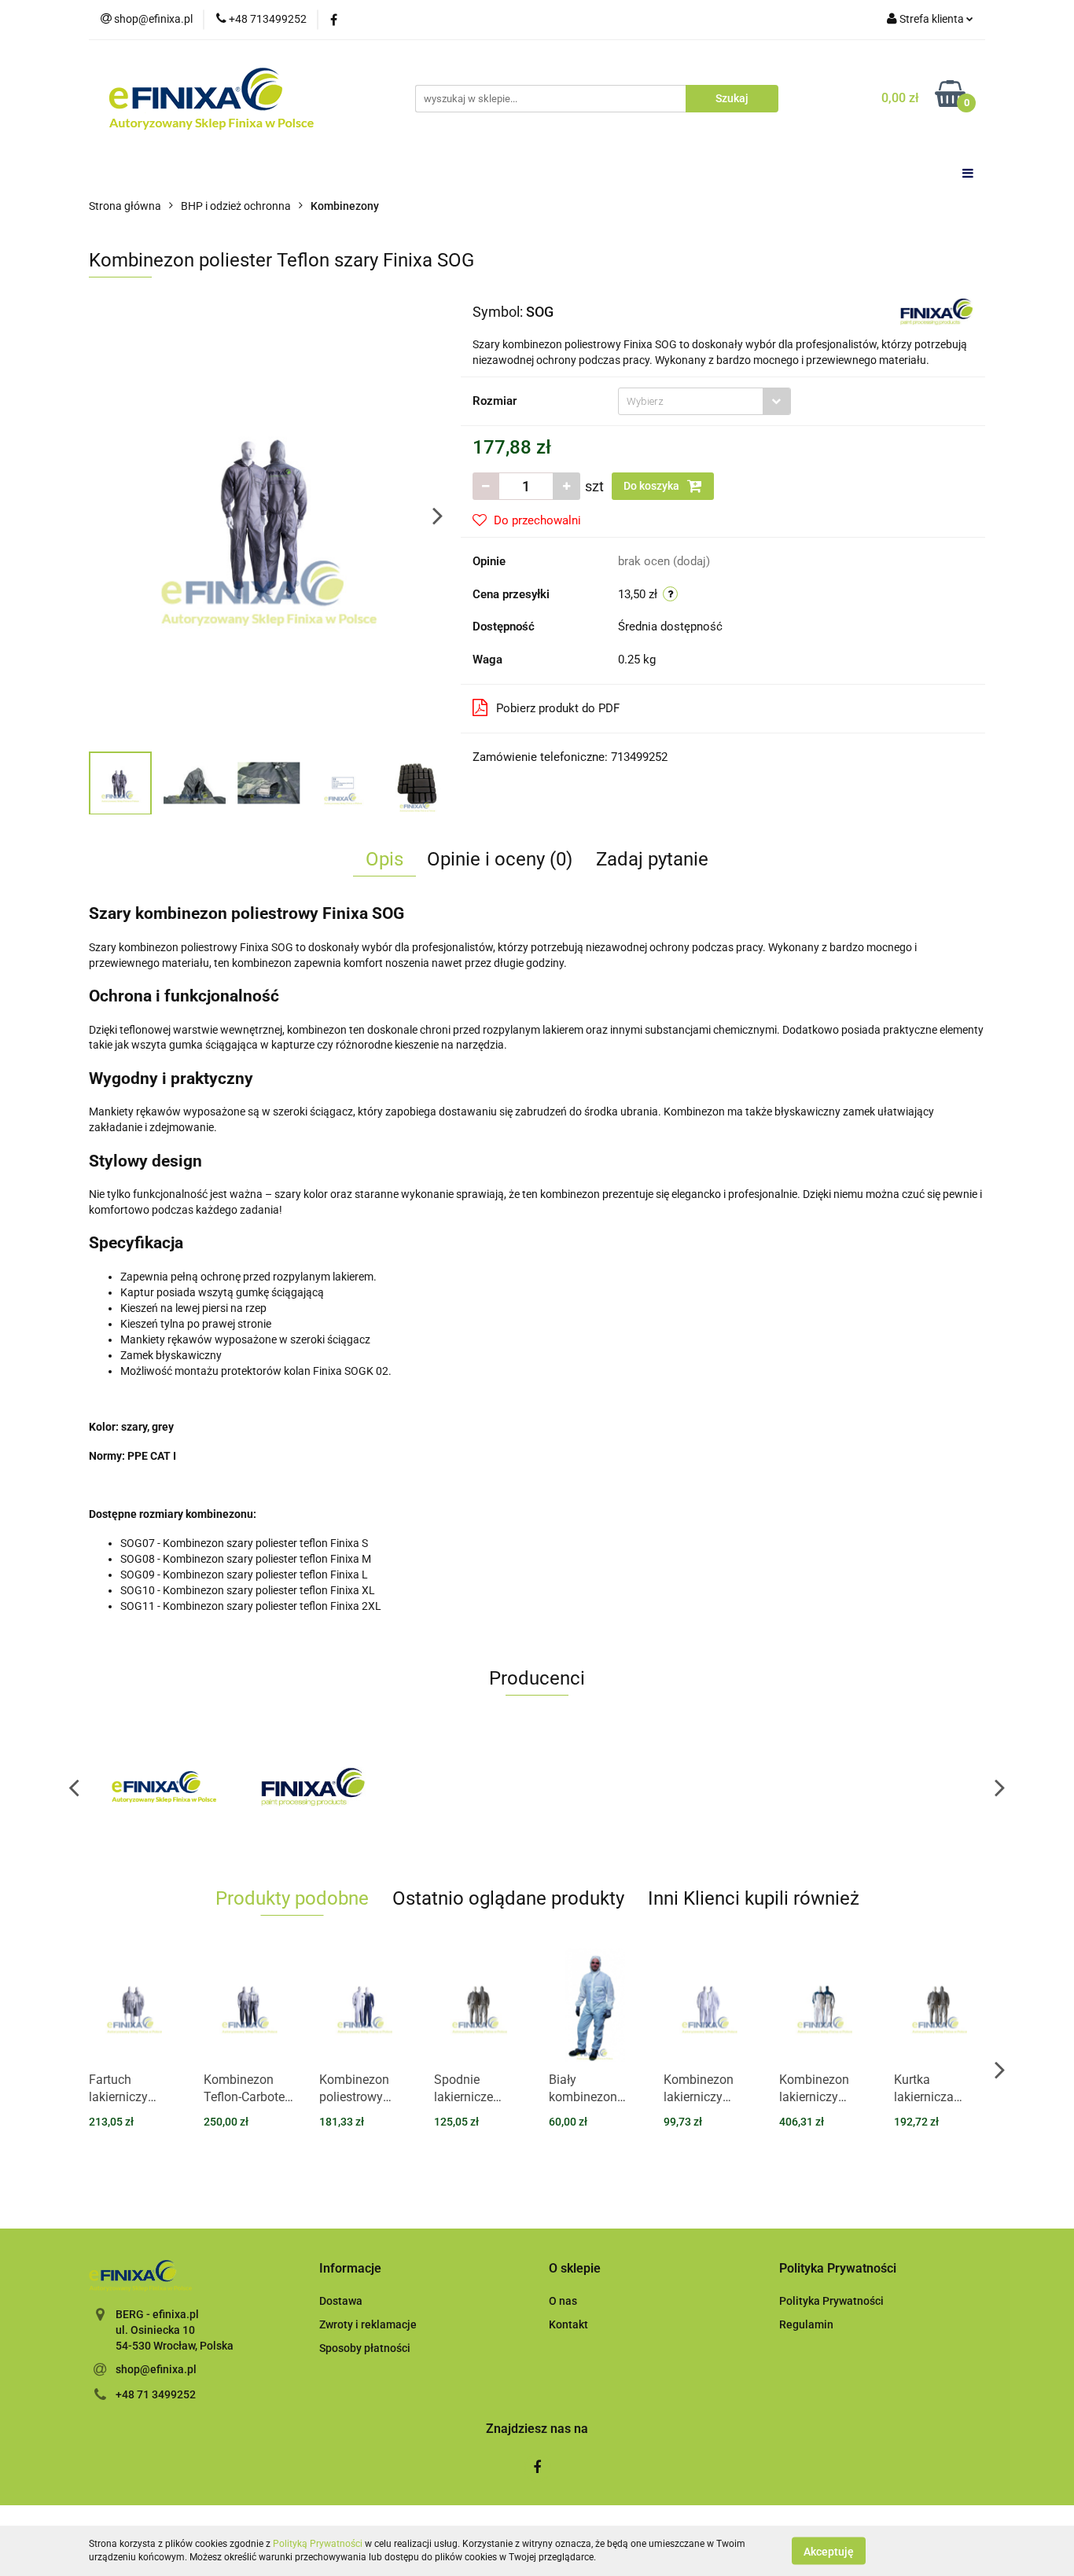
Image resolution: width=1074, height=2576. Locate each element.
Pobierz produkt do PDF (558, 708)
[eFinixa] (164, 1787)
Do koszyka (653, 486)
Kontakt (568, 2324)
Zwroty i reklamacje (368, 2324)
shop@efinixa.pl (156, 2369)
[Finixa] (937, 311)
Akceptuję (829, 2551)
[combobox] (704, 401)
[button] (350, 2269)
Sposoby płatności (365, 2348)
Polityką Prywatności (318, 2544)
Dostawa (341, 2301)
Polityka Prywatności (831, 2301)
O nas (563, 2301)
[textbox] (691, 401)
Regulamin (806, 2324)
